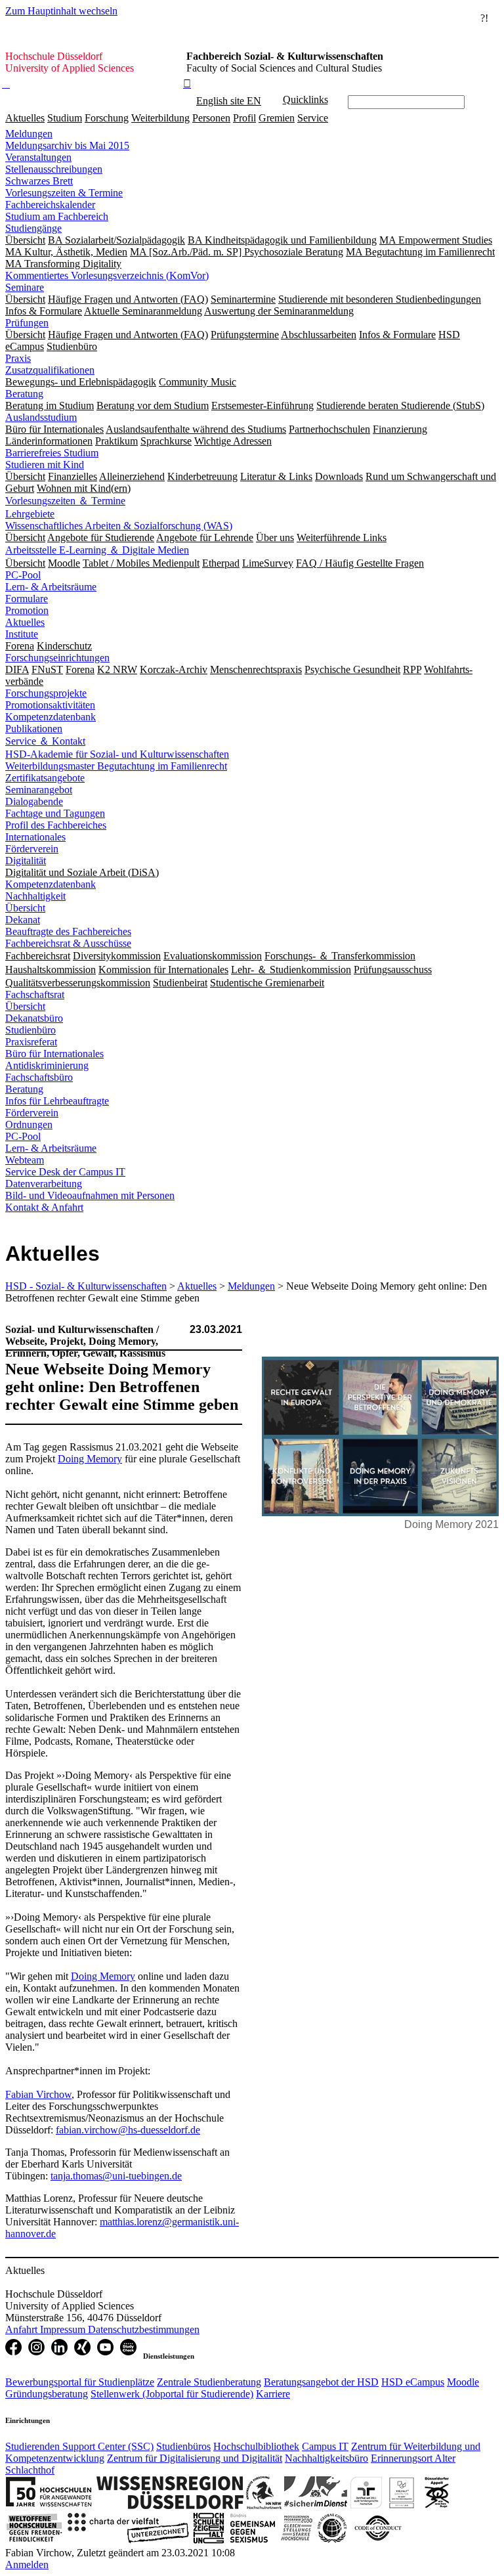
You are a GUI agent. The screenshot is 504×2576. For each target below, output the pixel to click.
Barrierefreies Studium (52, 453)
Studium (65, 118)
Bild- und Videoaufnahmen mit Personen (90, 1195)
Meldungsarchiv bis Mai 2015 (67, 145)
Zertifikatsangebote (45, 778)
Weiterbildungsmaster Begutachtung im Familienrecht (116, 766)
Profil (244, 118)
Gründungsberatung (47, 2394)
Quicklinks (305, 99)
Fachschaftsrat (35, 994)
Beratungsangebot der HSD (321, 2382)
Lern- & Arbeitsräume (51, 587)
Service (313, 118)
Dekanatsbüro (34, 1018)
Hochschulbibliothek (256, 2446)
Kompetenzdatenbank (51, 717)
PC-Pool (23, 575)
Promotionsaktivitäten (50, 705)
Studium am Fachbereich (57, 216)
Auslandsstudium (41, 417)
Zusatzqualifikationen (50, 370)
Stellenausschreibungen (54, 169)
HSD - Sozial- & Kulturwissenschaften (86, 1286)
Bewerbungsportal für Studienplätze (80, 2382)
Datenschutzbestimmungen (144, 2329)
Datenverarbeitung (44, 1184)
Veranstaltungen (38, 157)
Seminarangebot (39, 790)
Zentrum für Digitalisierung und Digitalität (195, 2458)
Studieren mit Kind (45, 465)
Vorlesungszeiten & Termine (64, 193)
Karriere (273, 2394)
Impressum (64, 2329)
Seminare (25, 287)
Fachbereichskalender (50, 205)
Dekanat (23, 920)
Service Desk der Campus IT (65, 1172)
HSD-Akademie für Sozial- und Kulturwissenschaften (117, 754)
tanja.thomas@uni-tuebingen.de (116, 2176)
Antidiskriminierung (47, 1065)
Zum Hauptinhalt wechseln (61, 11)
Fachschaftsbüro (39, 1077)
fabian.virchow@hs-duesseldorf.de (128, 2130)
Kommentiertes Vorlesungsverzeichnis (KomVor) (107, 275)
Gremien (277, 118)
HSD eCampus (413, 2382)
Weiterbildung (160, 118)
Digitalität (26, 861)
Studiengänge (33, 228)
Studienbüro (31, 1030)
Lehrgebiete (30, 514)
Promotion (27, 610)
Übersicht (25, 908)
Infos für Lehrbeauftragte (57, 1101)
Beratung (24, 394)
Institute (22, 634)
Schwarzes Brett (39, 181)
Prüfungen (27, 323)
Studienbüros (183, 2446)
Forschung (107, 118)
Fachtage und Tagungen (55, 813)
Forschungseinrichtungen (57, 658)
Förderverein (32, 849)
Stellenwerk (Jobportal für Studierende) (172, 2394)
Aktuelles (25, 118)
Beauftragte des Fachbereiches (68, 931)
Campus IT (325, 2446)
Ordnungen (29, 1124)
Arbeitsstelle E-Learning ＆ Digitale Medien (97, 550)
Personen (211, 118)
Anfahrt (23, 2329)
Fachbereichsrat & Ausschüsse (68, 943)
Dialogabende (34, 801)
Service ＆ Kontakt (45, 741)
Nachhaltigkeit (35, 896)
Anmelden (27, 2565)
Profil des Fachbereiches (56, 825)
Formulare (27, 599)
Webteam (25, 1160)
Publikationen (34, 729)
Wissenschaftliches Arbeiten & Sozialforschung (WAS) (119, 526)
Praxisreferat (31, 1042)
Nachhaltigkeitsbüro (326, 2458)
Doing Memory (90, 1459)
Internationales (35, 837)
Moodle (463, 2382)
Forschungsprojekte (46, 693)
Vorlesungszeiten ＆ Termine (65, 501)
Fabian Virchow (38, 2094)
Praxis (18, 358)
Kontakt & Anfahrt (44, 1207)
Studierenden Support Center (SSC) (79, 2446)
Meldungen (29, 134)
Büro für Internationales (54, 1054)
